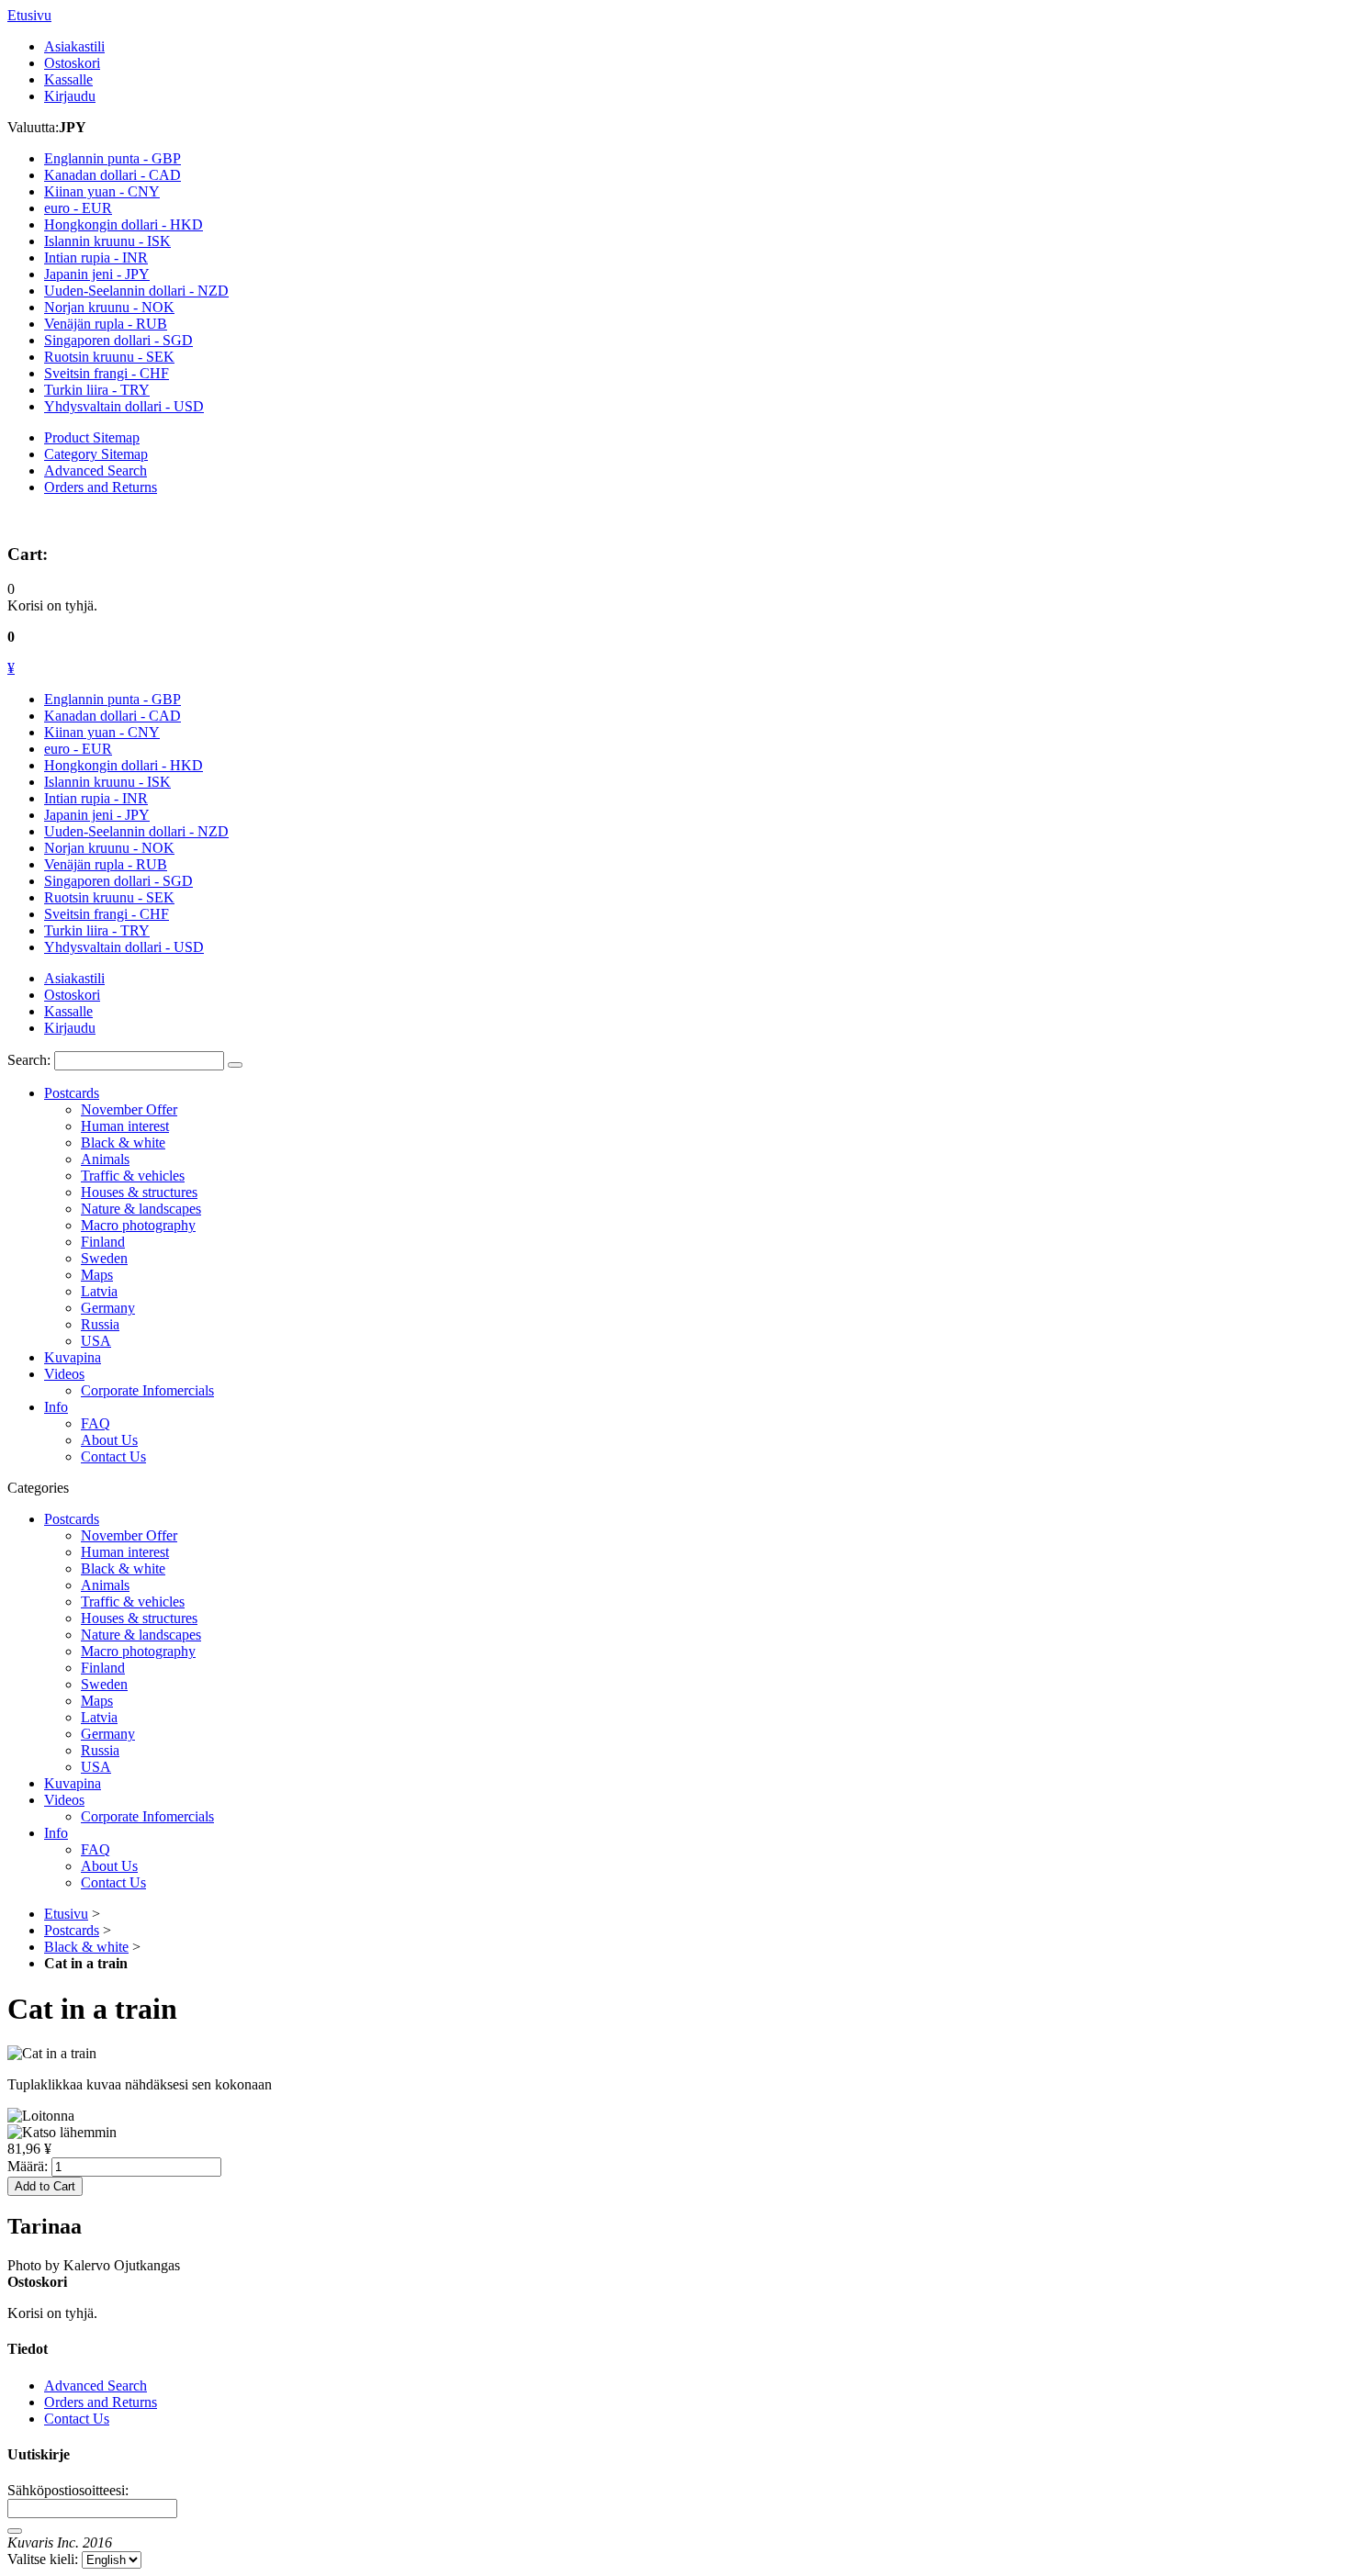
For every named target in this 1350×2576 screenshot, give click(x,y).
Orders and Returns (101, 487)
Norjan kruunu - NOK (109, 848)
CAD (112, 175)
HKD (124, 224)
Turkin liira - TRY (97, 930)
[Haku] (235, 1065)
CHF (107, 373)
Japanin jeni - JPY (97, 815)
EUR (78, 208)
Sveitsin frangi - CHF (107, 914)
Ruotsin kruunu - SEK (109, 897)
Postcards (72, 1930)
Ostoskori (72, 63)
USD (124, 406)
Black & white (86, 1947)
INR (96, 258)
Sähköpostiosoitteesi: (68, 2490)
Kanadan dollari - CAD (112, 716)
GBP (112, 158)
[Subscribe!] (15, 2531)
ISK (107, 241)
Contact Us (77, 2419)
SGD (118, 340)
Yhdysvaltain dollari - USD (124, 947)
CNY (102, 191)
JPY (97, 274)
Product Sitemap (92, 437)
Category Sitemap (96, 454)
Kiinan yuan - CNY (102, 732)
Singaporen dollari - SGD (118, 881)
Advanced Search (96, 470)
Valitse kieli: (43, 2559)
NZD (136, 291)
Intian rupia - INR (96, 798)
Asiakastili (74, 46)
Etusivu (29, 15)
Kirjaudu (70, 96)
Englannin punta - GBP (112, 699)
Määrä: (28, 2166)
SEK (109, 357)
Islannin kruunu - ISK (107, 782)
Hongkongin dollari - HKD (124, 765)
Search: (29, 1060)
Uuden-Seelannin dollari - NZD (136, 831)
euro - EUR (78, 749)
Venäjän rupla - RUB (106, 864)
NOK (109, 307)
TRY (97, 390)
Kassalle (68, 79)
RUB (106, 324)
